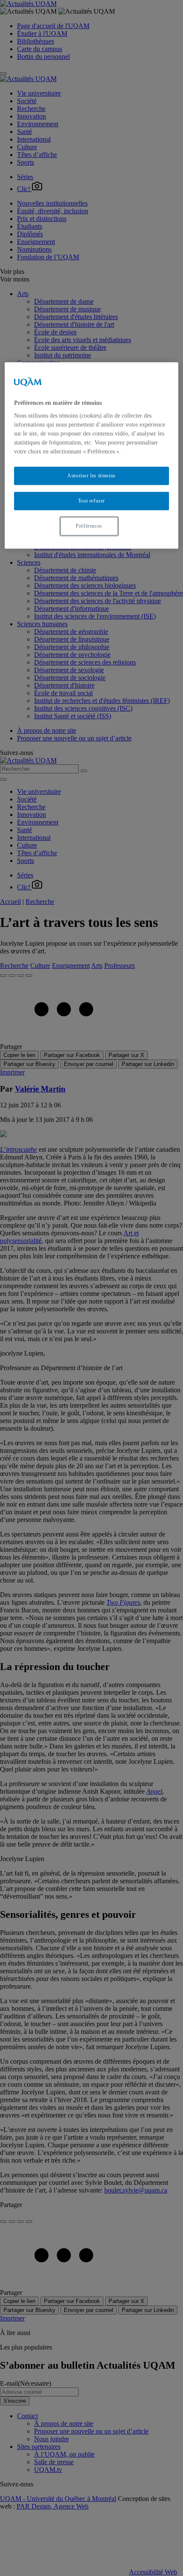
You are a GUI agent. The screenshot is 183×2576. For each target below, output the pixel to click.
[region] (92, 455)
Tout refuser (91, 501)
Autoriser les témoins (91, 476)
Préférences (89, 526)
